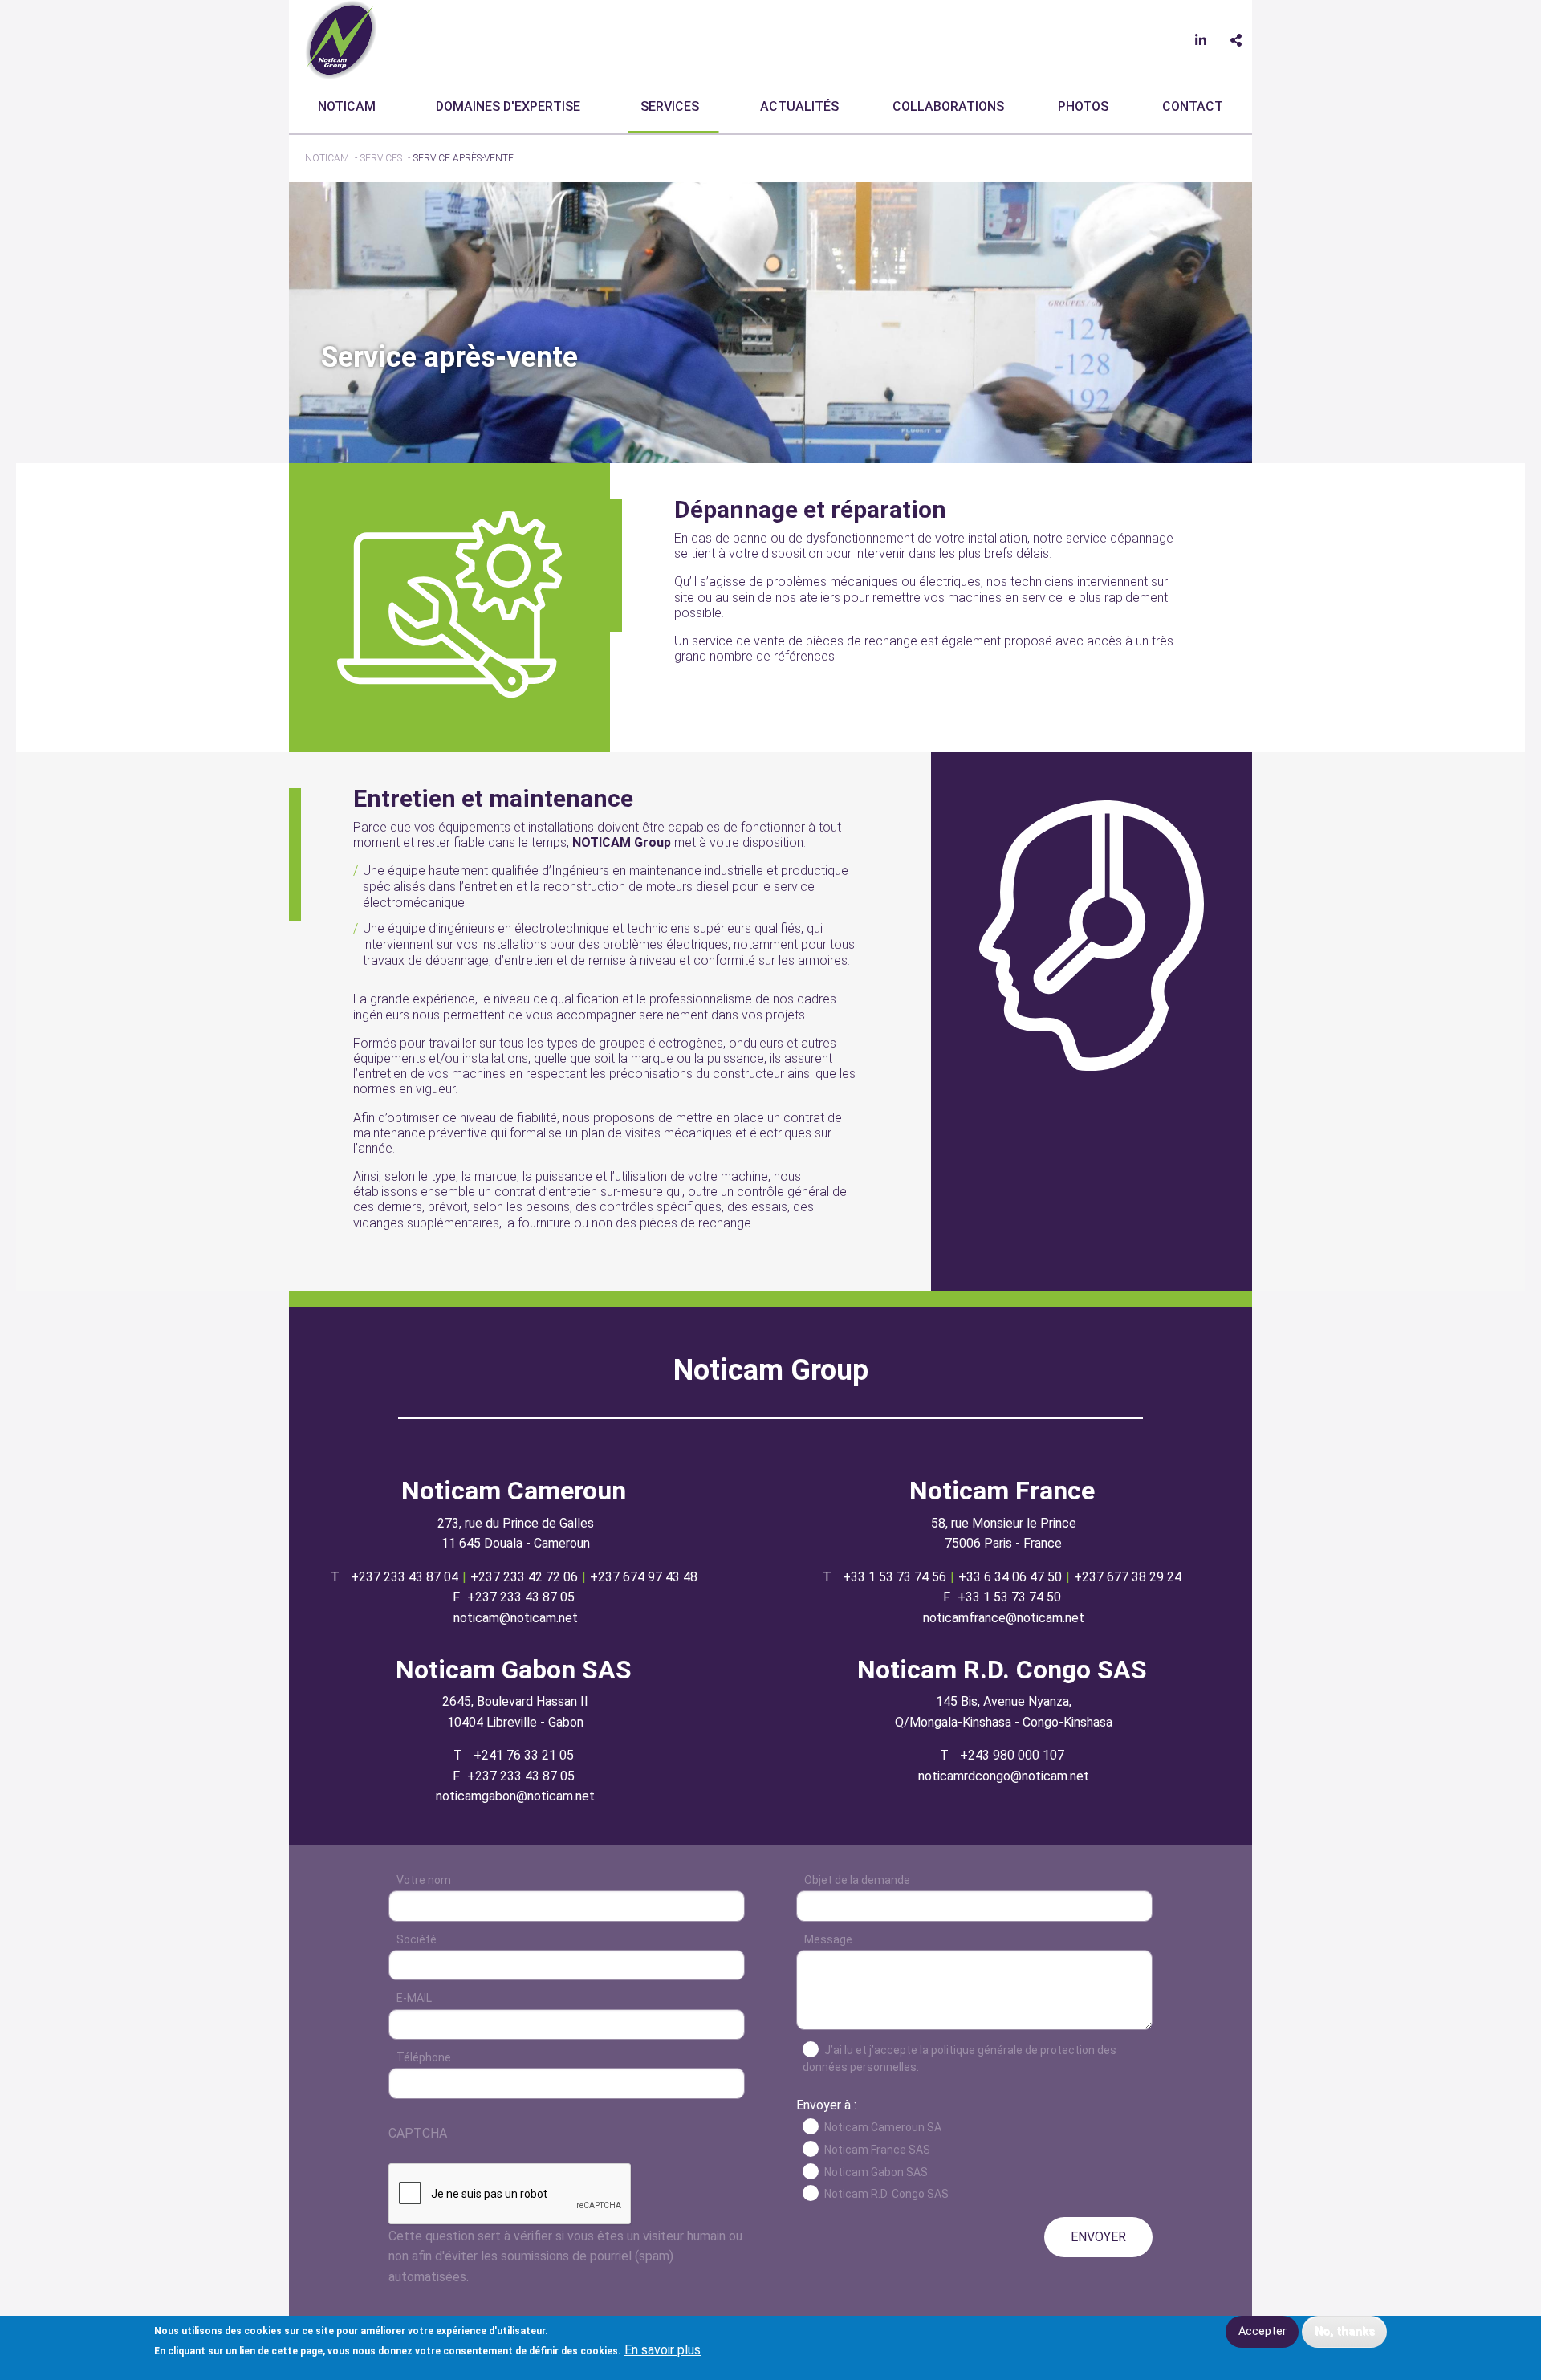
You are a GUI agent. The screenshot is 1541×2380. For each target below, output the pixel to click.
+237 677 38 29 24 (1128, 1577)
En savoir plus (663, 2350)
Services (670, 106)
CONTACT (1193, 106)
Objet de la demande (857, 1880)
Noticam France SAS (877, 2150)
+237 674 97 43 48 (644, 1577)
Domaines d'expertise (508, 106)
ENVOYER (1098, 2237)
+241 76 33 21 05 (524, 1755)
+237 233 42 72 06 (524, 1577)
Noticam (347, 106)
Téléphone (424, 2057)
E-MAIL (414, 1998)
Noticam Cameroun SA (883, 2127)
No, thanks (1345, 2331)
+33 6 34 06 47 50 (1010, 1577)
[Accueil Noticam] (341, 39)
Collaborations (948, 106)
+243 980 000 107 (1012, 1755)
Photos (1083, 106)
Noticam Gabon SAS (876, 2172)
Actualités (799, 106)
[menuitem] (350, 107)
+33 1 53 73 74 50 (1009, 1597)
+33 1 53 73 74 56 (895, 1577)
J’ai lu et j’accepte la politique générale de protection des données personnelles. (960, 2059)
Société (417, 1939)
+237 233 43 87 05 (521, 1597)
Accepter (1262, 2331)
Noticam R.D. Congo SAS (886, 2194)
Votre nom (424, 1880)
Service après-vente (464, 158)
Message (828, 1939)
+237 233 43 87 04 (405, 1577)
